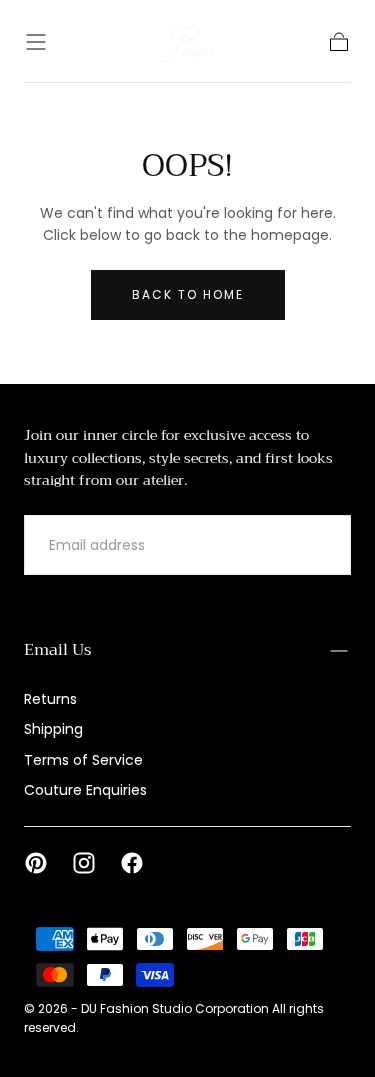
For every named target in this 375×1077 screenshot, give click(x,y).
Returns (50, 699)
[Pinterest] (36, 863)
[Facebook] (132, 863)
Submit (298, 545)
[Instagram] (84, 863)
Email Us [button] (57, 650)
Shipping (53, 729)
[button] (36, 42)
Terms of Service (83, 760)
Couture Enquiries (85, 790)
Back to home (188, 294)
